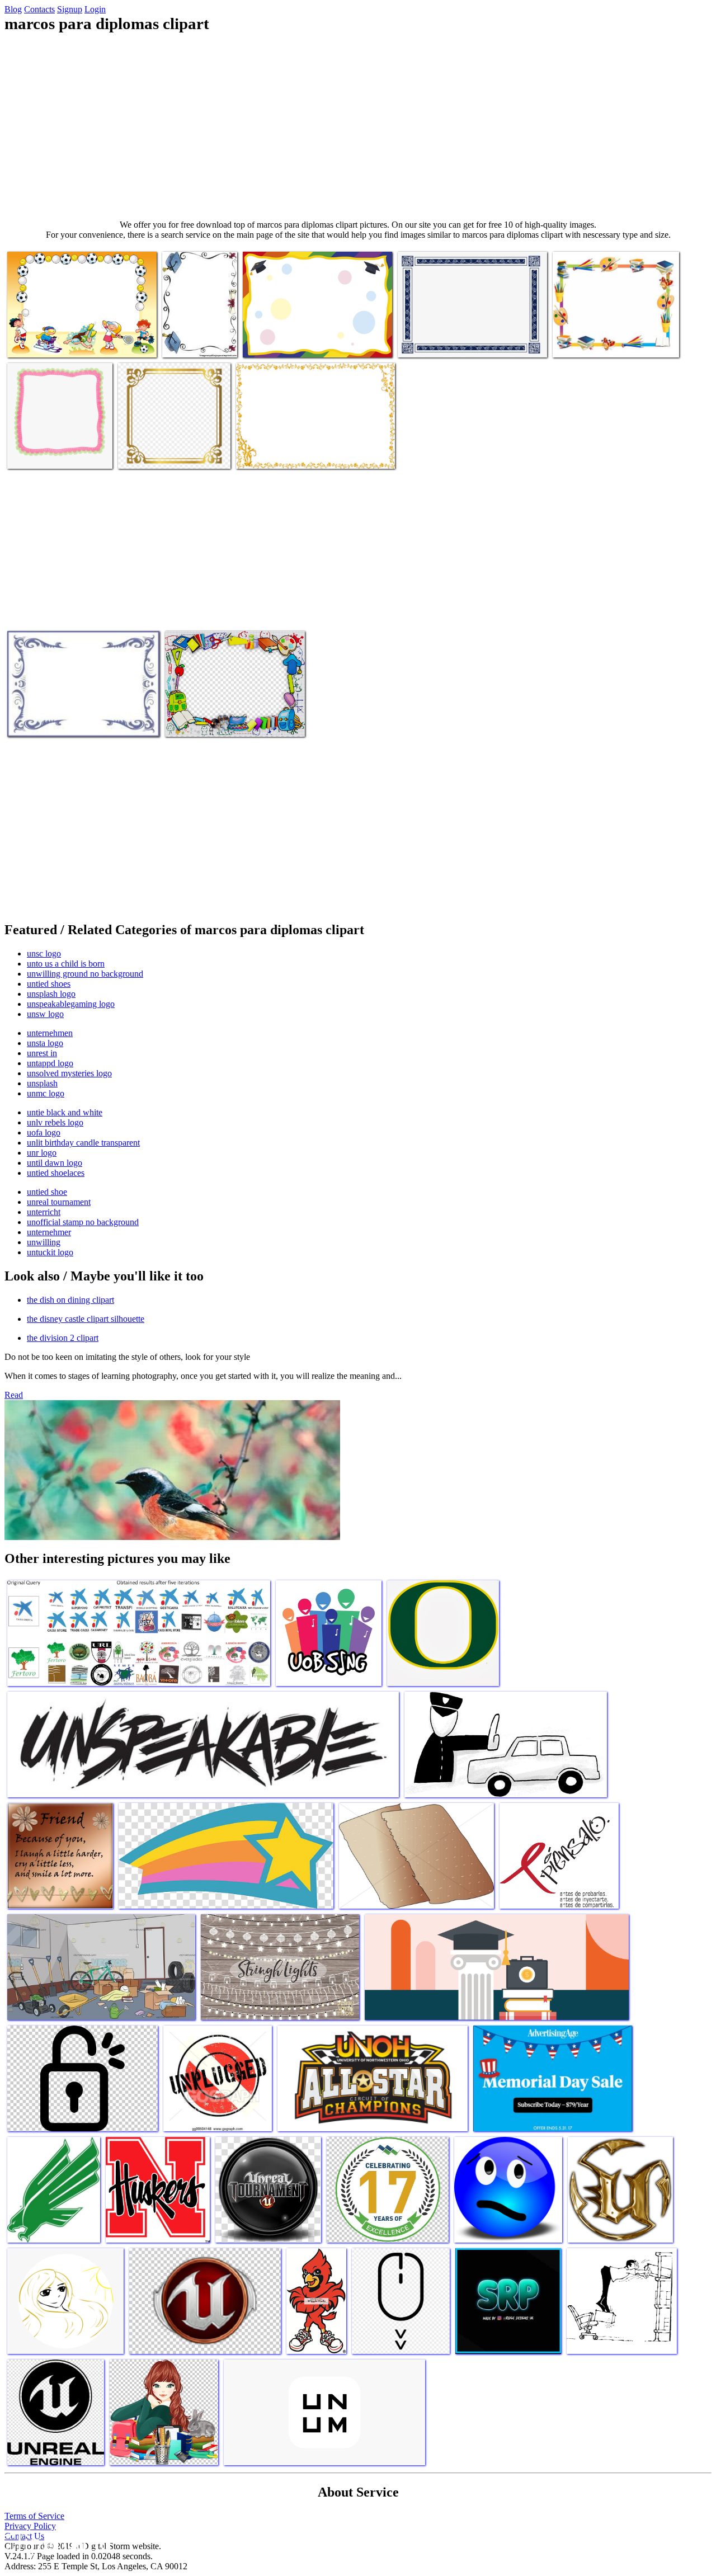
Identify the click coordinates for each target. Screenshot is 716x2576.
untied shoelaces (56, 1173)
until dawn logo (55, 1163)
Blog (13, 9)
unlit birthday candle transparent (83, 1143)
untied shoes (49, 984)
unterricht (44, 1212)
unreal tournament (59, 1202)
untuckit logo (50, 1252)
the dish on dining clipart (70, 1300)
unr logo (42, 1153)
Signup (70, 9)
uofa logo (44, 1132)
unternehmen (50, 1033)
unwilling (44, 1242)
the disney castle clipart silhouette (86, 1319)
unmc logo (46, 1093)
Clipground (56, 2542)
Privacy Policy (30, 2526)
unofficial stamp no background (83, 1222)
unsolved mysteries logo (69, 1073)
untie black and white (65, 1112)
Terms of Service (34, 2516)
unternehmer (49, 1232)
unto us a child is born (66, 964)
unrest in (42, 1053)
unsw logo (45, 1014)
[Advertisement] (358, 126)
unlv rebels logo (55, 1122)
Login (95, 9)
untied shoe (47, 1192)
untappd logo (50, 1063)
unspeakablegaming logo (71, 1004)
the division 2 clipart (63, 1338)
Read (14, 1395)
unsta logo (45, 1043)
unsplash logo (51, 994)
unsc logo (44, 953)
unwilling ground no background (85, 974)
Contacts (39, 9)
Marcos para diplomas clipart (56, 342)
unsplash (42, 1083)
